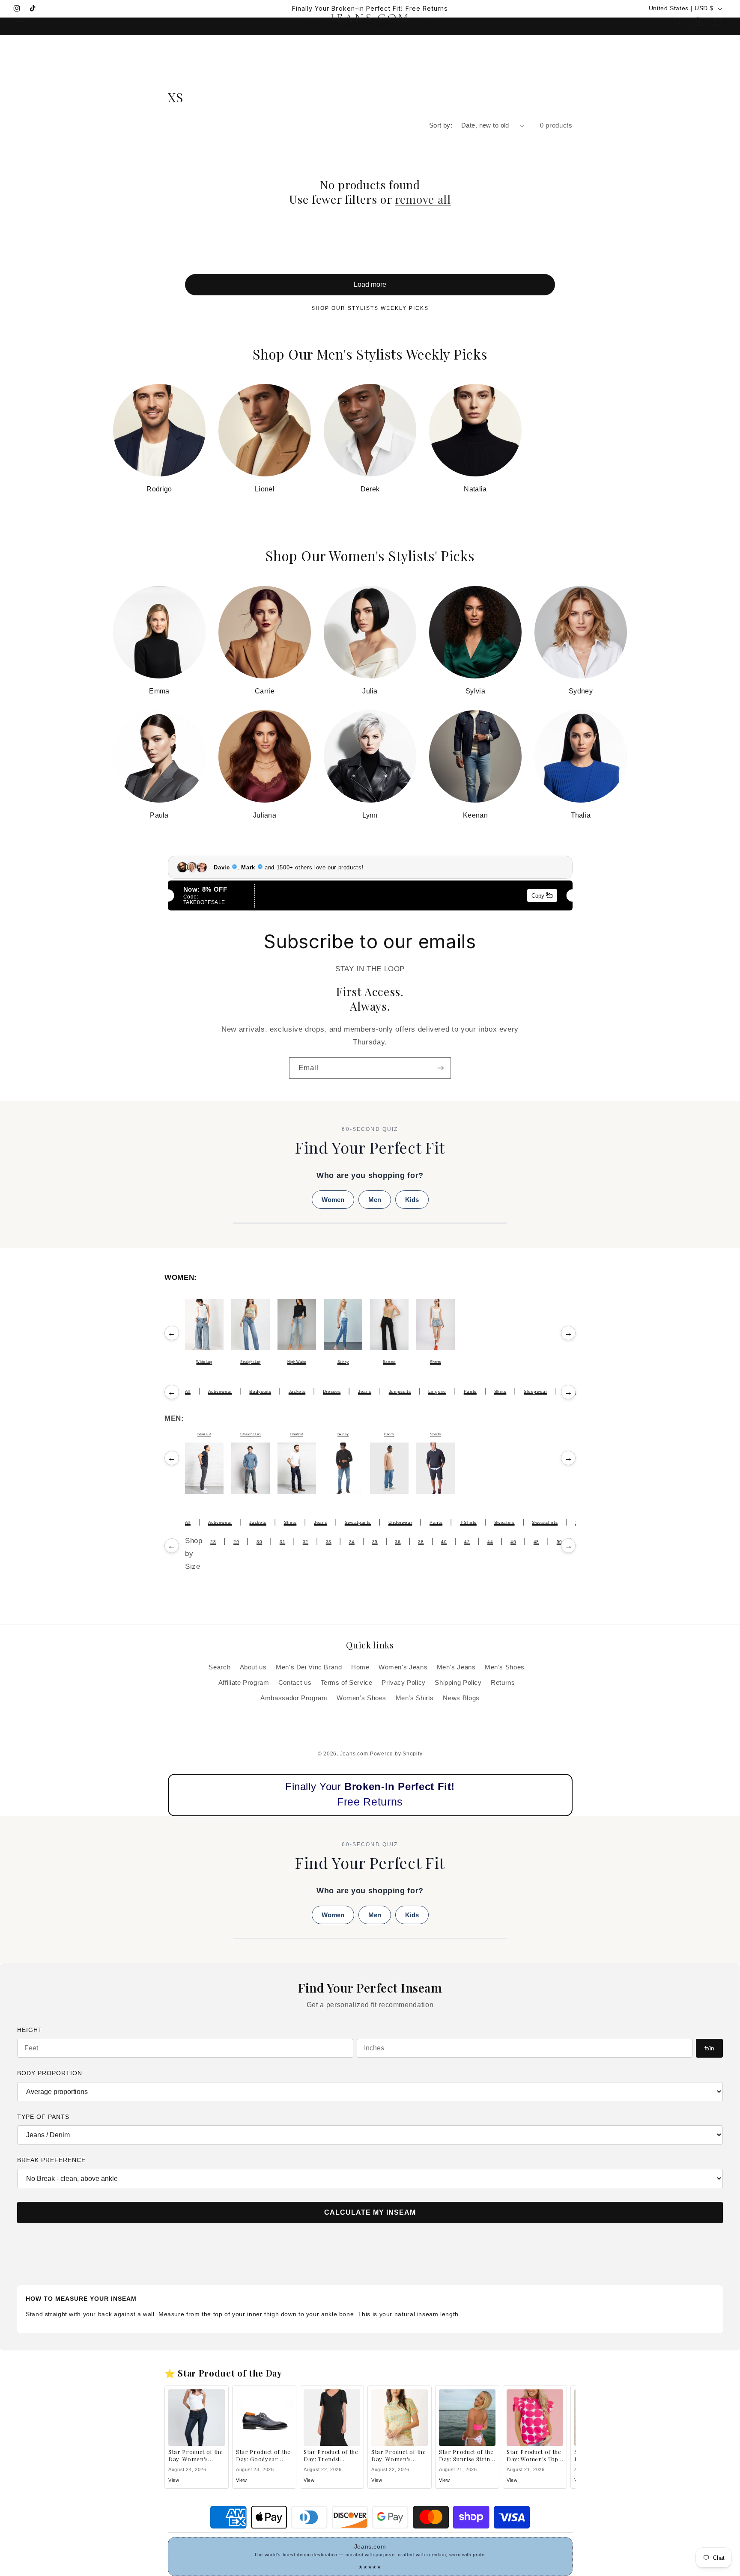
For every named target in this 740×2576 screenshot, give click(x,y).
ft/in (709, 2048)
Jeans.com (354, 1754)
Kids (412, 1200)
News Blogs (461, 1698)
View (174, 2480)
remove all (423, 199)
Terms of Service (347, 1683)
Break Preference (51, 2160)
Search (219, 1667)
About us (253, 1667)
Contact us (295, 1683)
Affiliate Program (244, 1683)
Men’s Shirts (415, 1698)
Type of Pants (43, 2117)
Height (30, 2030)
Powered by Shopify (396, 1754)
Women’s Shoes (361, 1698)
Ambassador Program (294, 1698)
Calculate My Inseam (370, 2212)
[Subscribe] (441, 1068)
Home (360, 1667)
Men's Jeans (456, 1667)
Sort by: (441, 125)
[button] (19, 21)
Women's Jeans (403, 1667)
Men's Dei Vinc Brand (309, 1667)
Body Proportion (50, 2073)
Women (333, 1200)
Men (375, 1200)
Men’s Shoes (505, 1667)
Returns (503, 1683)
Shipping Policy (458, 1683)
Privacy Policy (404, 1683)
